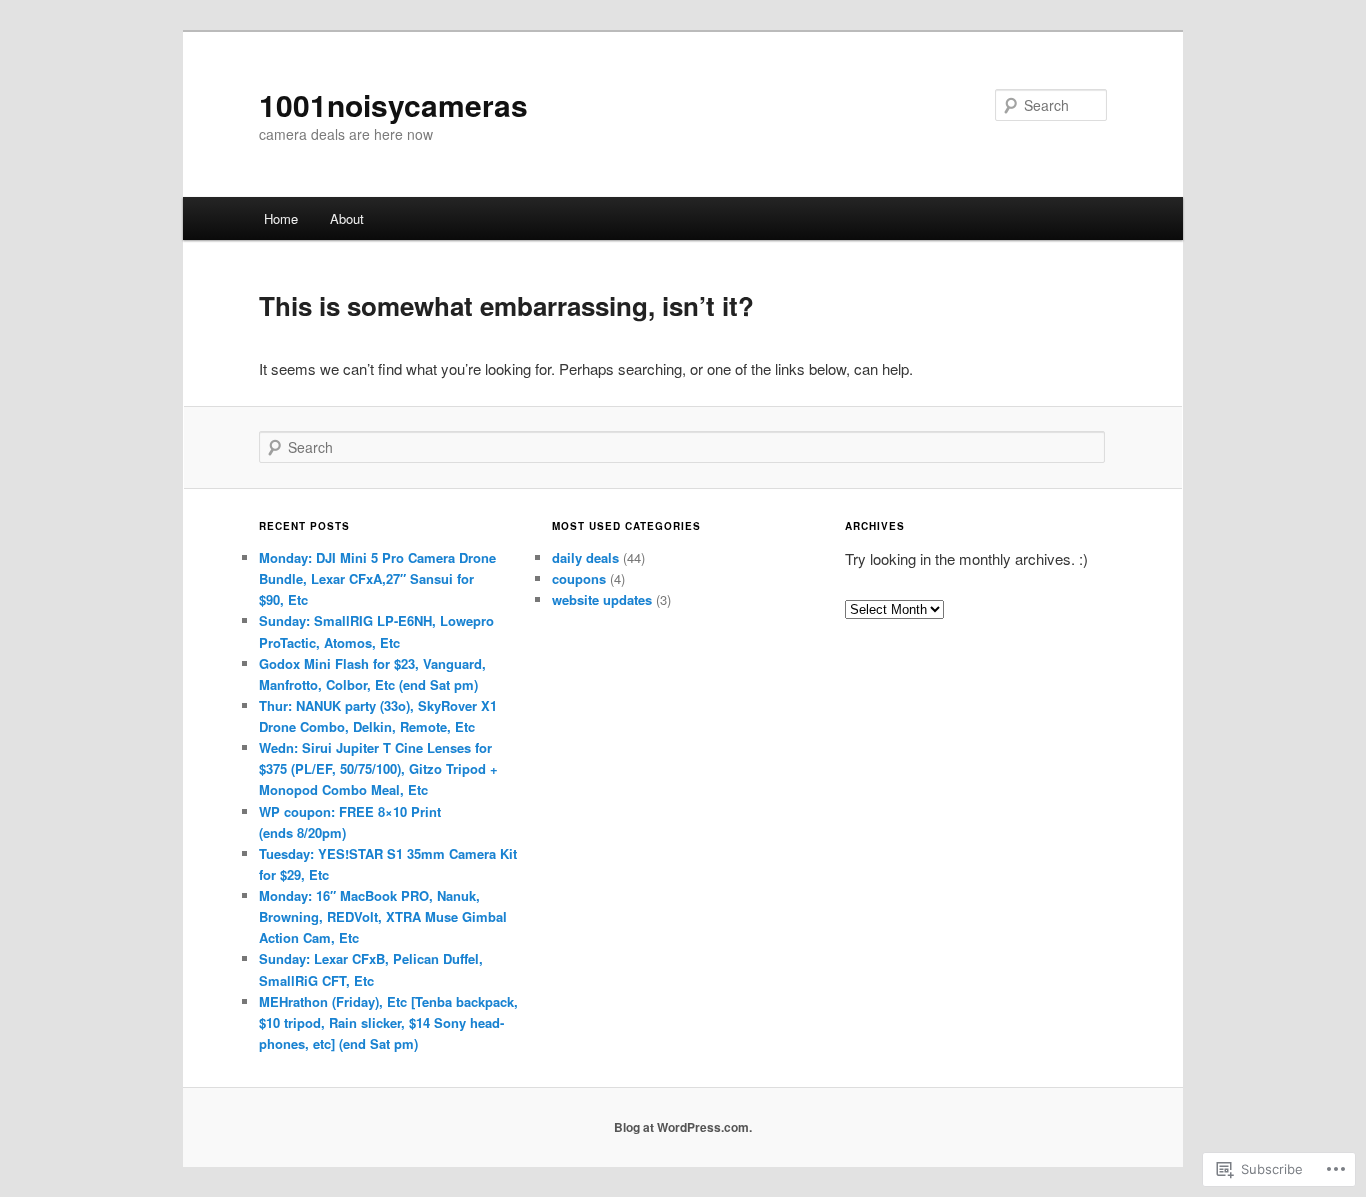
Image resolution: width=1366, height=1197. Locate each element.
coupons (579, 578)
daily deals (585, 557)
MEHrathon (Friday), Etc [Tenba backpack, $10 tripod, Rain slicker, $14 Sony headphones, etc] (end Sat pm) (388, 1022)
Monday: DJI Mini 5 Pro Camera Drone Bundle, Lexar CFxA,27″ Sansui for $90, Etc (377, 578)
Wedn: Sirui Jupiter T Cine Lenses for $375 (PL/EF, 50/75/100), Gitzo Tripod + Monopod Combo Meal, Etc (378, 768)
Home (281, 218)
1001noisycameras (393, 104)
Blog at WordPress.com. (683, 1127)
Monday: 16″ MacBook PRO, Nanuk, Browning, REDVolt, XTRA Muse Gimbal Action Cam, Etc (383, 916)
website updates (602, 599)
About (347, 218)
